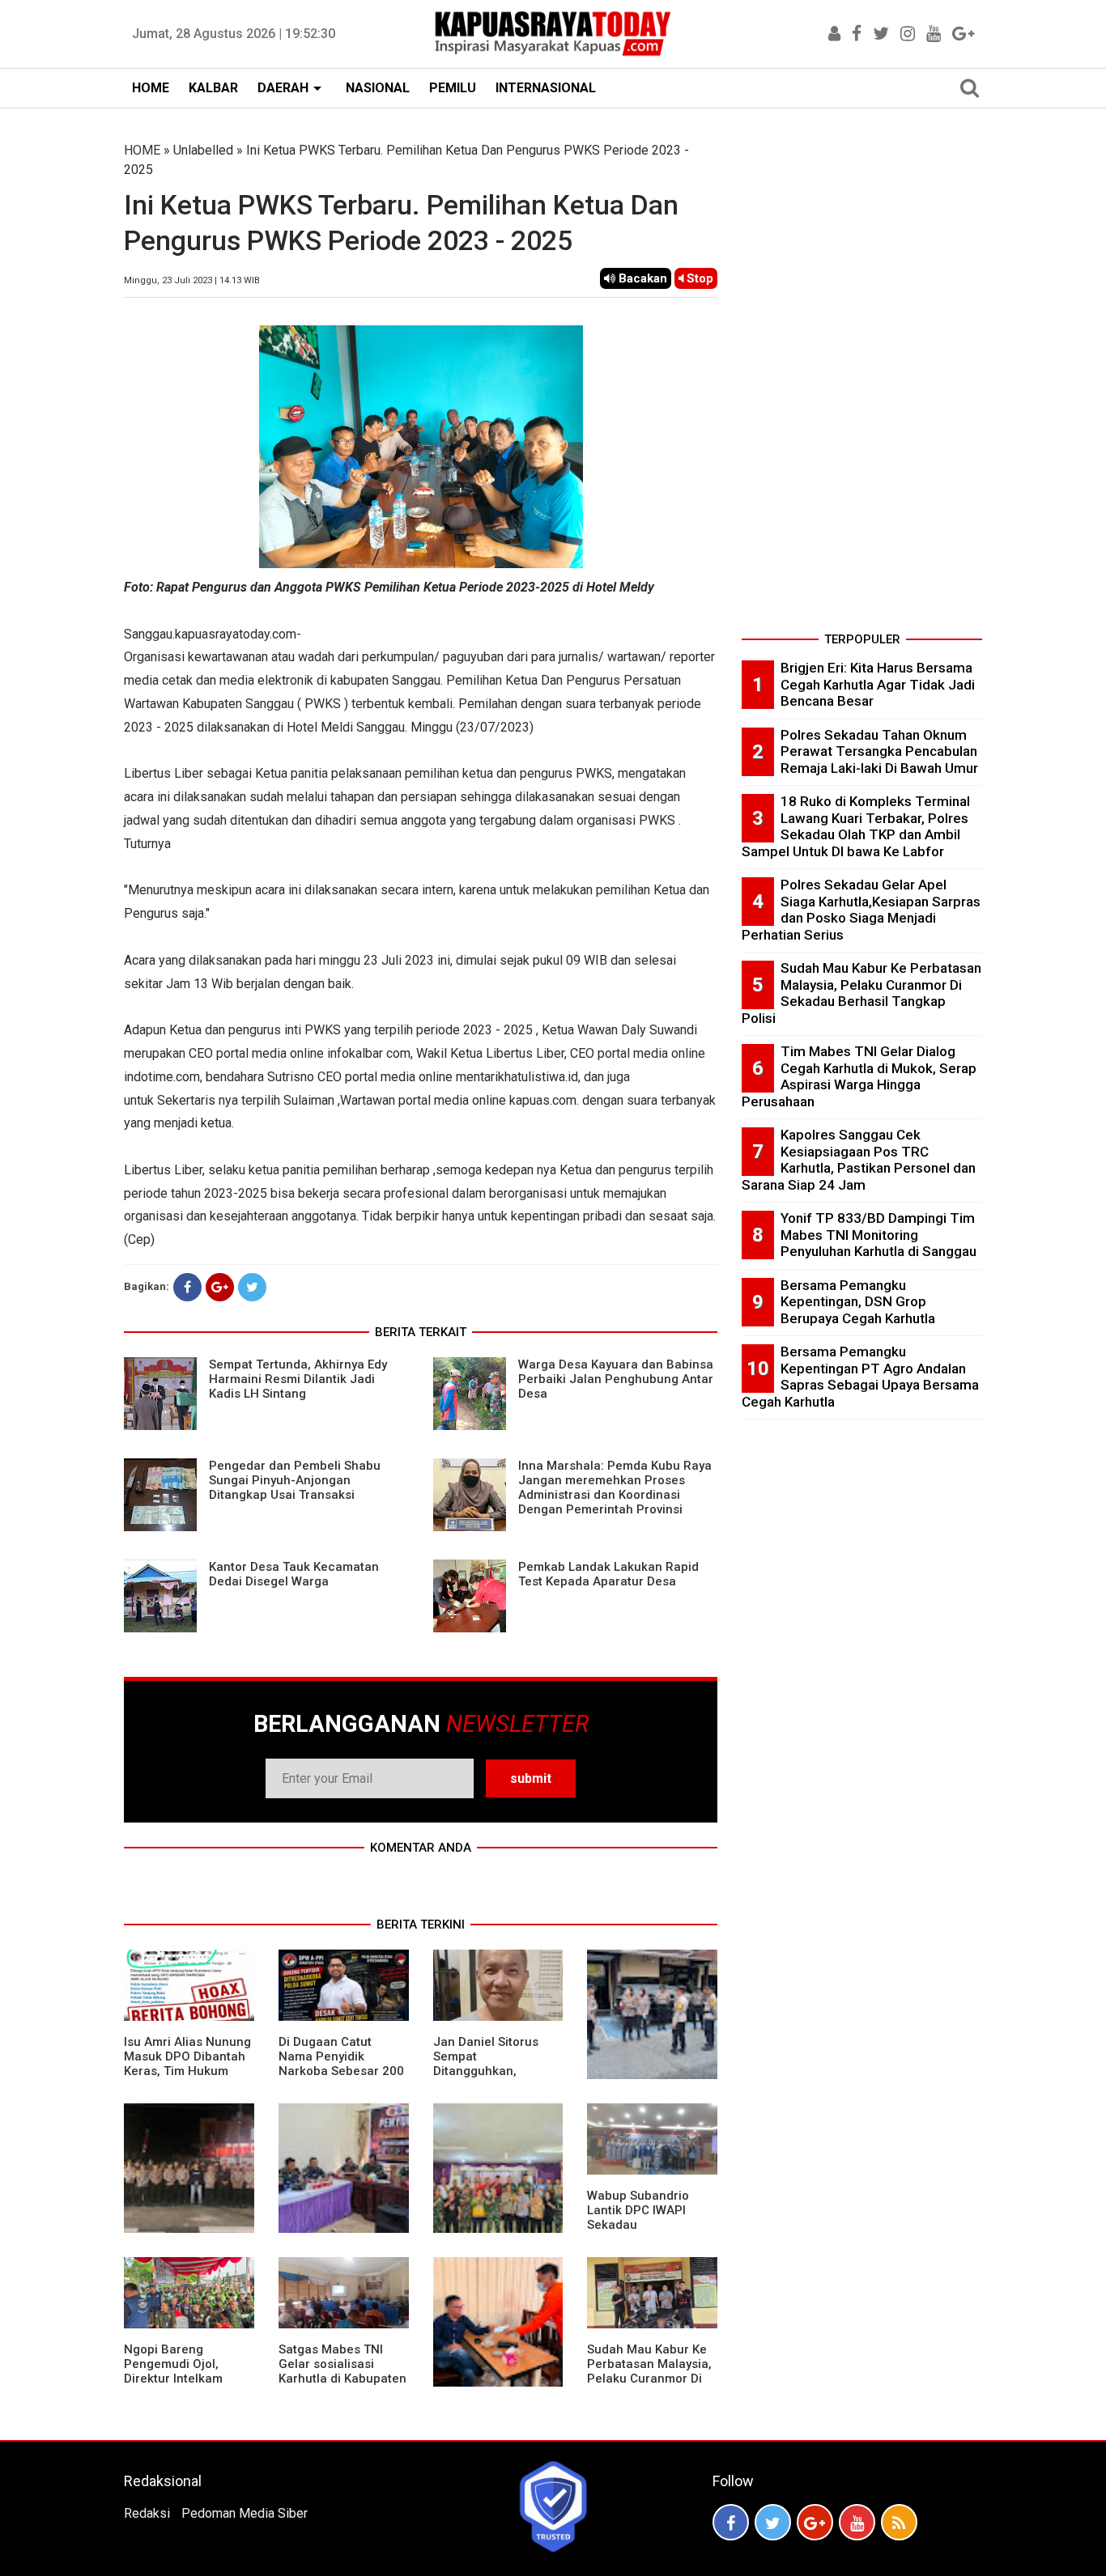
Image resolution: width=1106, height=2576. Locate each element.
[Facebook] (187, 1287)
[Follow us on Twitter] (773, 2522)
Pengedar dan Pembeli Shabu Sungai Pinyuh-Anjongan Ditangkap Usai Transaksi (295, 1480)
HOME (151, 88)
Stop (698, 278)
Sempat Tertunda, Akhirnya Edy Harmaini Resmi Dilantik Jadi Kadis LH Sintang (298, 1379)
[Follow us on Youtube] (857, 2522)
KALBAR (213, 88)
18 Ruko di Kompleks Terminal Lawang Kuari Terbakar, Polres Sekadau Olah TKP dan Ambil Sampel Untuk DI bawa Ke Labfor (856, 826)
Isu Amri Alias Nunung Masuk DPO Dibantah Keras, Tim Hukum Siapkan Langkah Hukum (187, 2071)
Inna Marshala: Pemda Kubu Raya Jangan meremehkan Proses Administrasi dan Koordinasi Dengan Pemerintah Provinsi (615, 1487)
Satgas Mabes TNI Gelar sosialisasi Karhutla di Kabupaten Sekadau (342, 2371)
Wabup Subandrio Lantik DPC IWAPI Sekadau (638, 2210)
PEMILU (453, 88)
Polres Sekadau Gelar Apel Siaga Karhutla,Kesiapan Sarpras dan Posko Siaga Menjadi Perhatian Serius (861, 910)
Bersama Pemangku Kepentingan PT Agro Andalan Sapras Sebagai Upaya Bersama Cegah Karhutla (860, 1377)
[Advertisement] (862, 384)
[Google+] (220, 1287)
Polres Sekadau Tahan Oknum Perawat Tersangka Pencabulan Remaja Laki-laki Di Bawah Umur (879, 751)
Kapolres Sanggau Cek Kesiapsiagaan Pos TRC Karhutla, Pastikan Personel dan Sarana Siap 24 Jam (859, 1160)
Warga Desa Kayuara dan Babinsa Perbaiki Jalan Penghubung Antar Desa (616, 1379)
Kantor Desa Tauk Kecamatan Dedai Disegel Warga (294, 1574)
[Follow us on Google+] (815, 2522)
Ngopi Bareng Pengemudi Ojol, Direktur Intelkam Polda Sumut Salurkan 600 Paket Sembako (187, 2379)
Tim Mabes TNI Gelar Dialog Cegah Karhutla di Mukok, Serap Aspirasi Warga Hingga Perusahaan (859, 1076)
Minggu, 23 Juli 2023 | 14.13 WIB (192, 280)
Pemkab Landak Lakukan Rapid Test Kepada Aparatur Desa (608, 1574)
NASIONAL (378, 88)
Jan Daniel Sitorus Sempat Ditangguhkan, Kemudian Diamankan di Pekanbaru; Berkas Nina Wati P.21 (496, 2078)
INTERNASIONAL (546, 88)
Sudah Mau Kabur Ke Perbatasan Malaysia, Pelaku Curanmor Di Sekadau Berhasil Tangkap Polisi (649, 2379)
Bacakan (641, 278)
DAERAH (283, 88)
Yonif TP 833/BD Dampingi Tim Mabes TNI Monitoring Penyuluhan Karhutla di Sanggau (878, 1235)
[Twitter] (252, 1287)
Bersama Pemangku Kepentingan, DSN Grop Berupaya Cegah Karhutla (858, 1302)
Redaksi (147, 2513)
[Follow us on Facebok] (731, 2522)
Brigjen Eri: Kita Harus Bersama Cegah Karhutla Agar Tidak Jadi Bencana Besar (878, 684)
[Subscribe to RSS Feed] (899, 2522)
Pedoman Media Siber (245, 2513)
